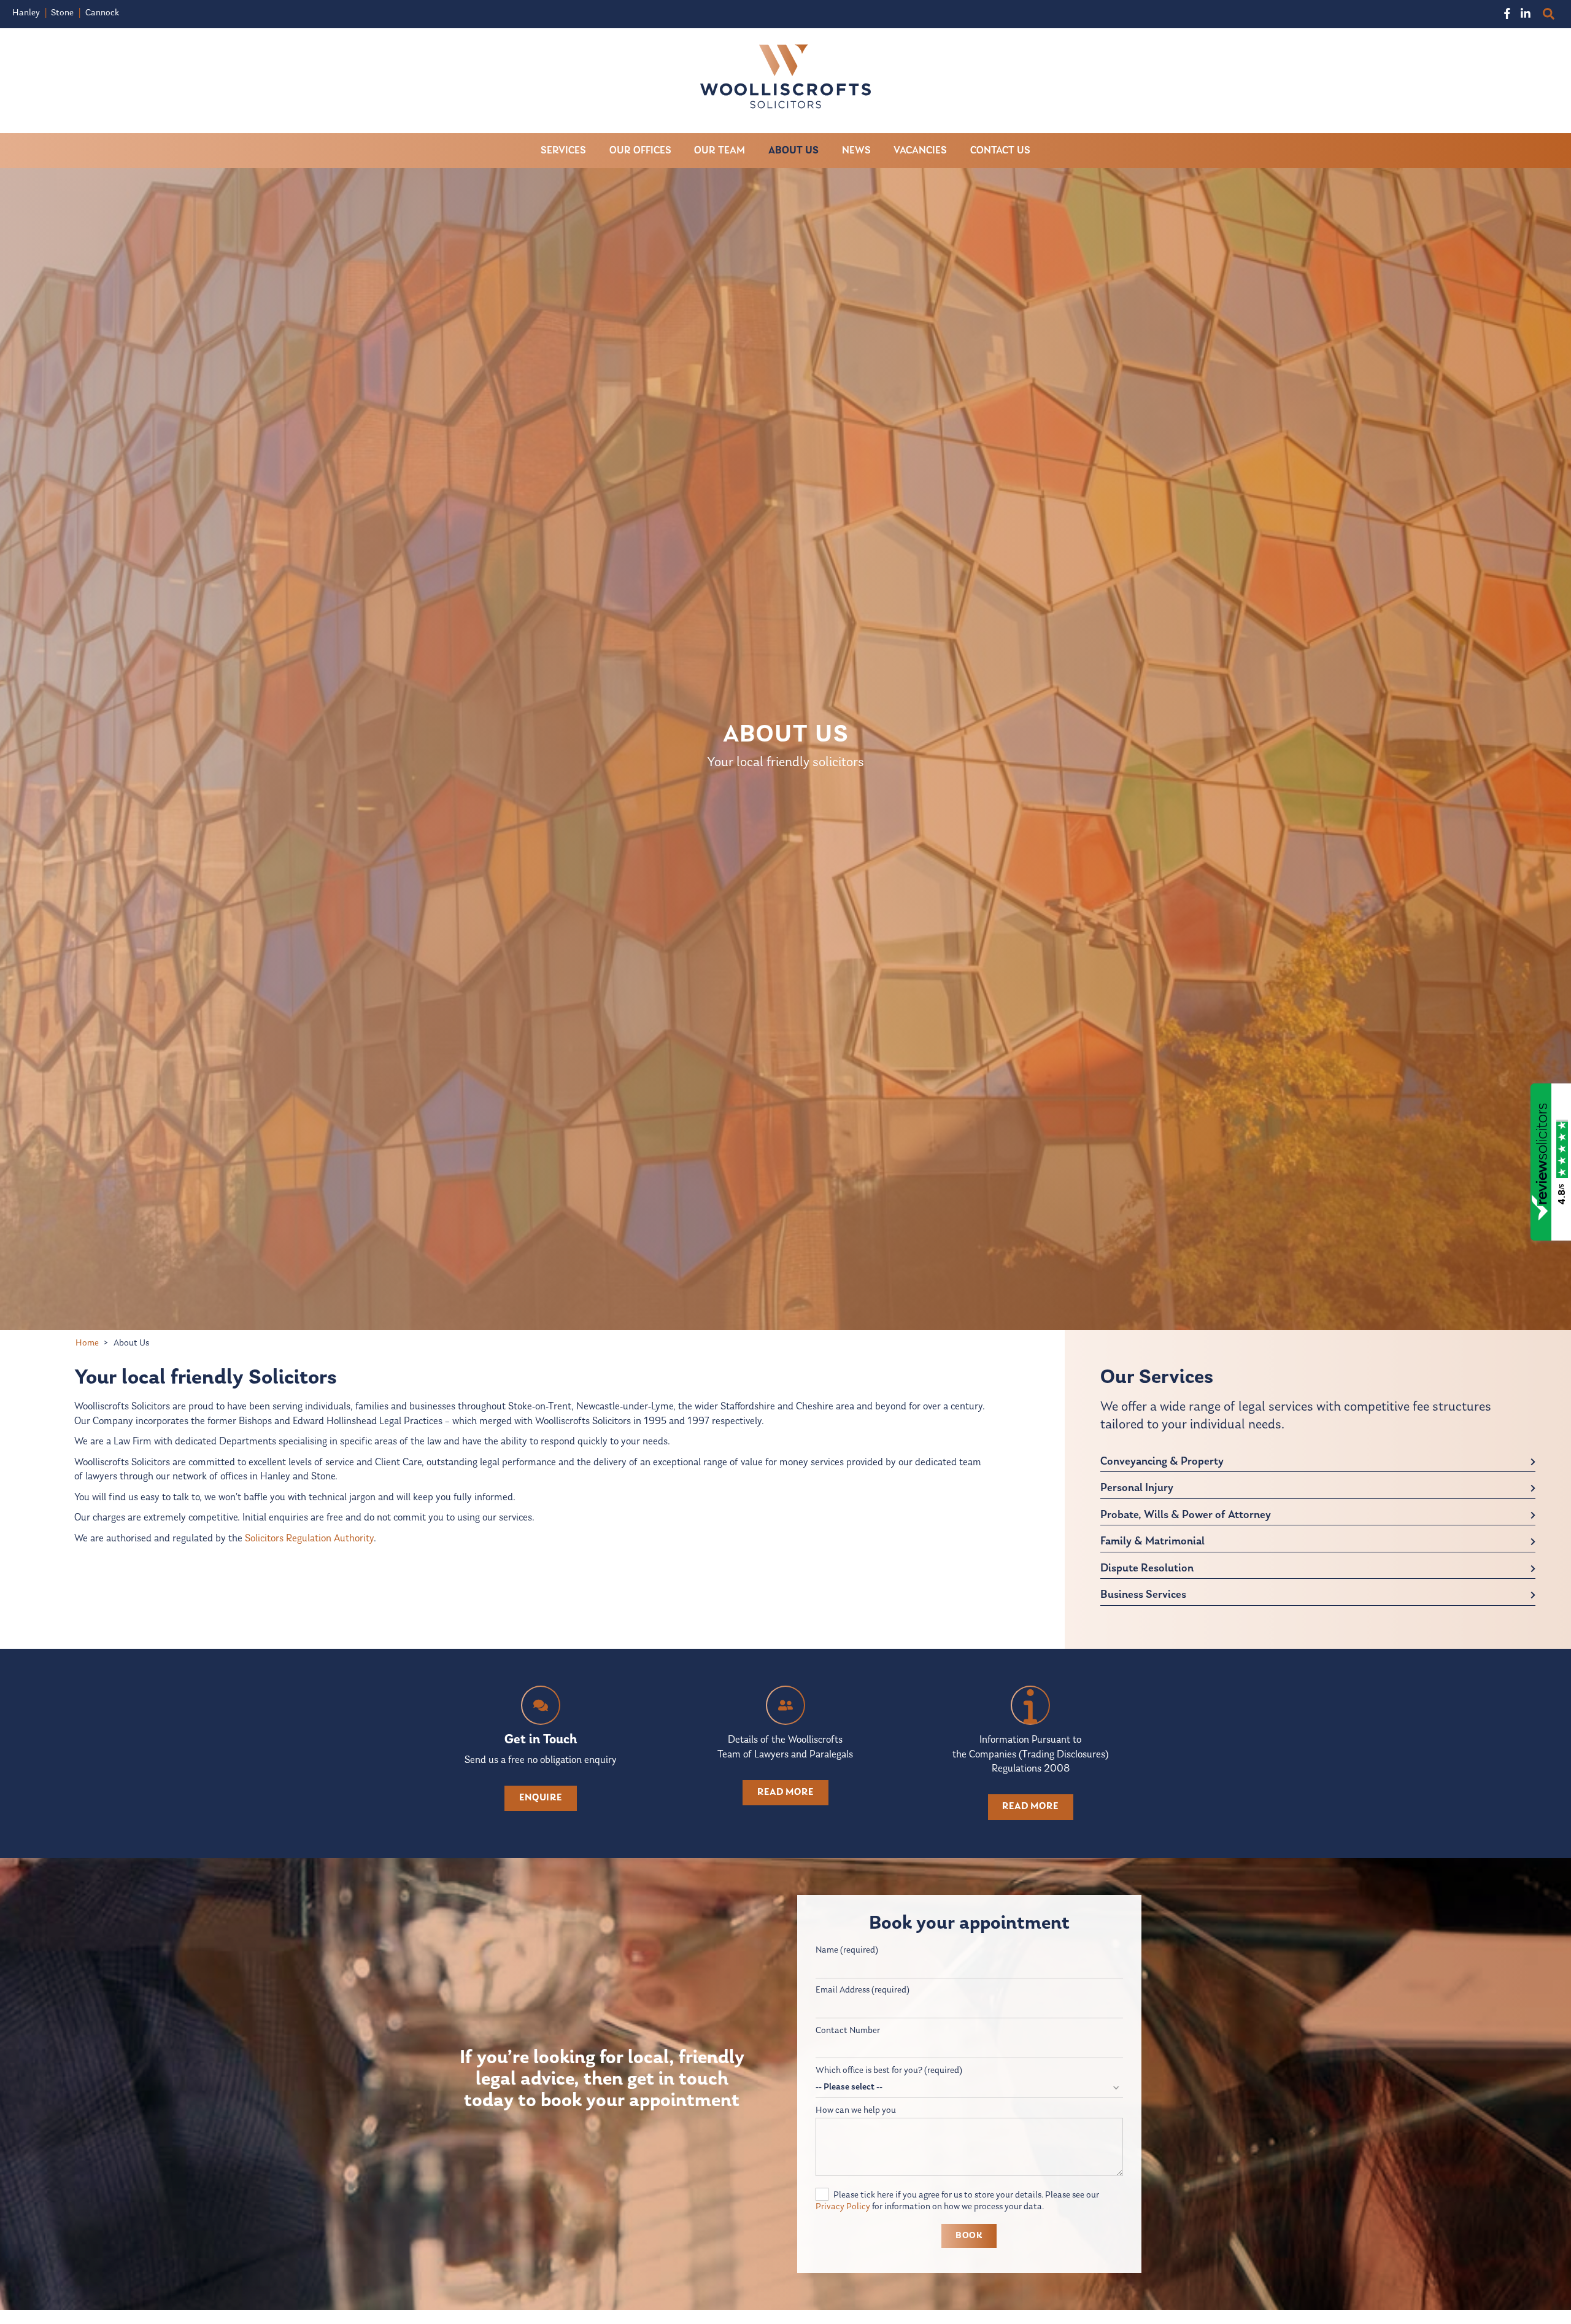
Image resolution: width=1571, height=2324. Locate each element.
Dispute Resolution (1147, 1569)
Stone (62, 13)
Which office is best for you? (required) (889, 2071)
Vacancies (920, 151)
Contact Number (848, 2031)
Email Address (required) (863, 1990)
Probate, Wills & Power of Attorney (1186, 1515)
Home (87, 1343)
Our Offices (640, 151)
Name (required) (847, 1950)
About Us (793, 151)
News (856, 151)
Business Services (1143, 1595)
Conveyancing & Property (1162, 1462)
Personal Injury (1137, 1488)
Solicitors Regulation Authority (309, 1539)
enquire (541, 1798)
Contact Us (1000, 151)
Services (563, 151)
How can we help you (856, 2111)
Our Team (720, 151)
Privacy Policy (843, 2207)
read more (785, 1792)
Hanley (26, 13)
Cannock (102, 13)
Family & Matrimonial (1152, 1542)
